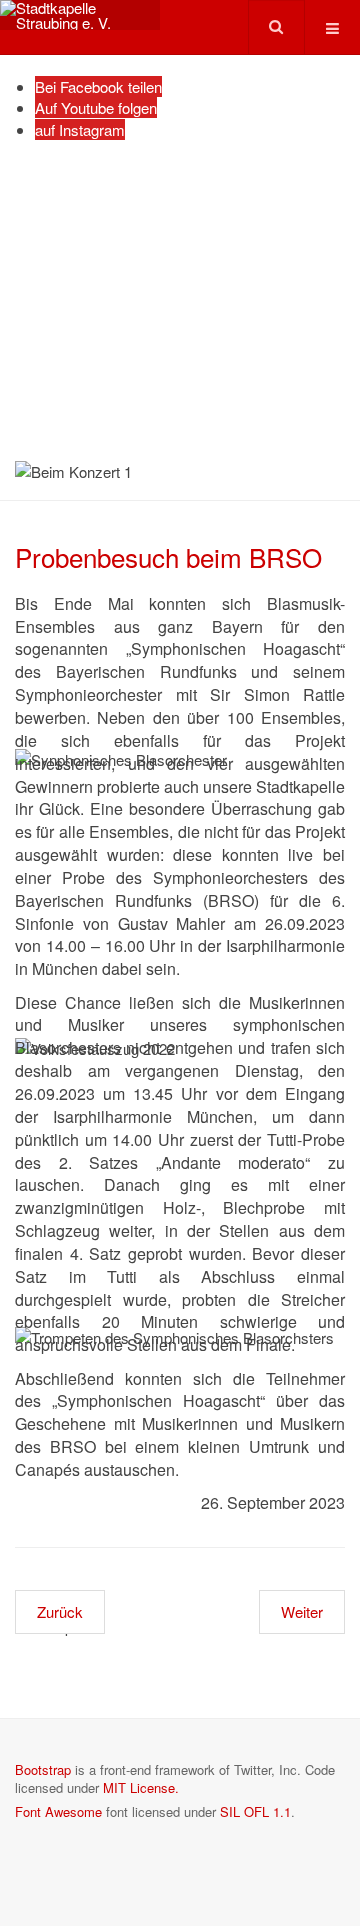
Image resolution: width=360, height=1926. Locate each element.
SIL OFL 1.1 (255, 1811)
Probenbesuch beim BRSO (168, 556)
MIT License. (141, 1787)
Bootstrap (43, 1769)
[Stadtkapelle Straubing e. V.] (80, 15)
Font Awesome (58, 1811)
